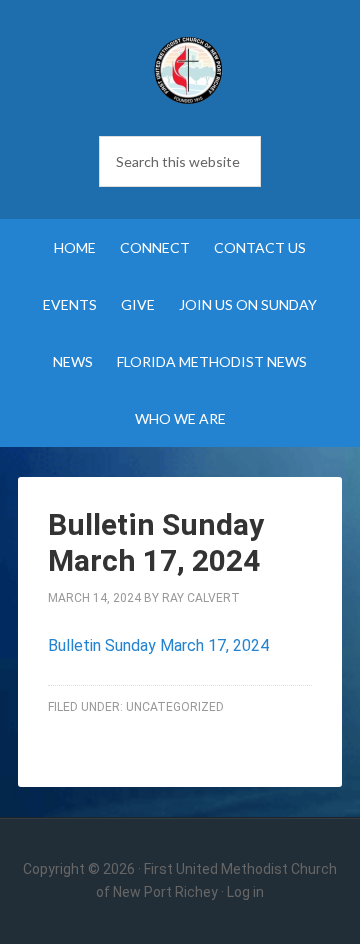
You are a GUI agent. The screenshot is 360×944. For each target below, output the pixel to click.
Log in (245, 892)
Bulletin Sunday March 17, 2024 (158, 645)
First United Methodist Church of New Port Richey (188, 70)
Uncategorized (175, 707)
